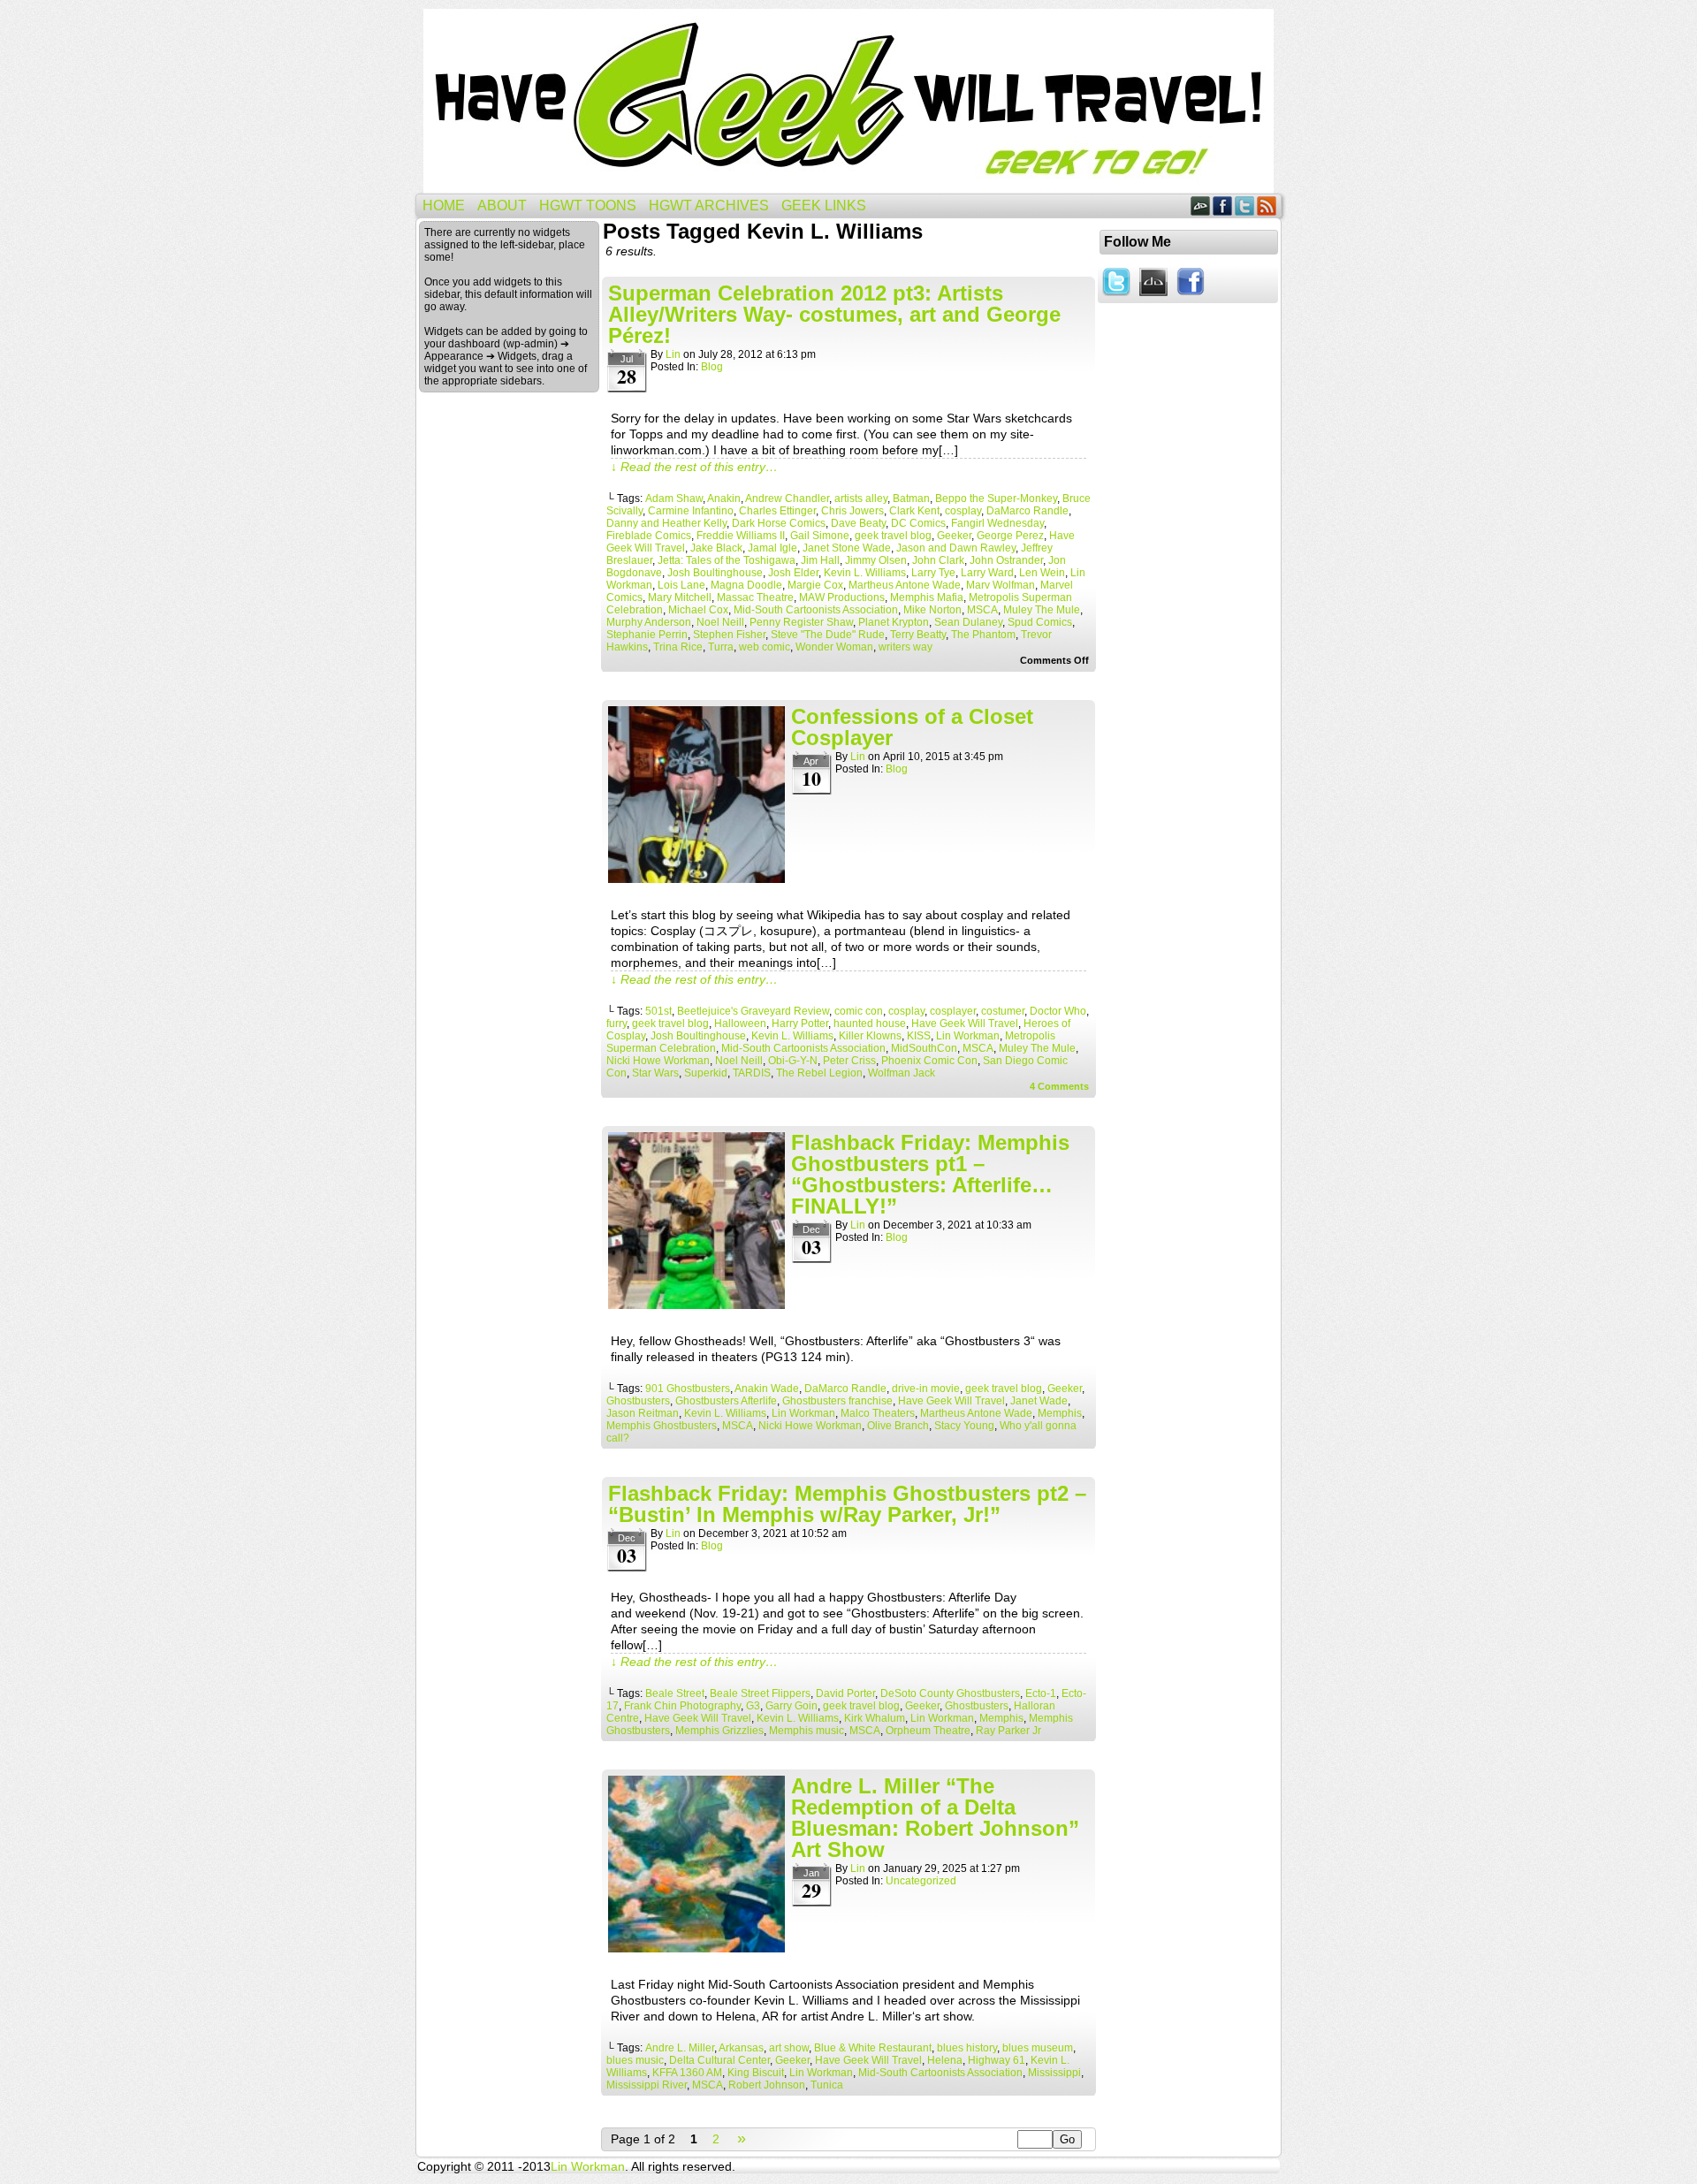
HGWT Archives (709, 205)
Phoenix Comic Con (929, 1061)
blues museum (1038, 2048)
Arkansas (741, 2048)
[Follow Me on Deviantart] (1153, 297)
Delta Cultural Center (719, 2060)
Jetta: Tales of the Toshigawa (727, 560)
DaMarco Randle (1027, 511)
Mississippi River (647, 2085)
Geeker (954, 536)
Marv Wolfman (1001, 585)
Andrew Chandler (787, 498)
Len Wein (1042, 573)
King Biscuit (756, 2073)
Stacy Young (964, 1426)
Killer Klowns (870, 1036)
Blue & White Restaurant (873, 2048)
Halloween (740, 1024)
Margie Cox (815, 585)
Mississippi (1054, 2073)
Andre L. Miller (680, 2048)
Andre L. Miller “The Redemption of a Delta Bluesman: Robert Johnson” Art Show (935, 1818)
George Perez (1010, 536)
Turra (721, 647)
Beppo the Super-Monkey (996, 498)
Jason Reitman (643, 1413)
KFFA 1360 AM (687, 2073)
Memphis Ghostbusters (662, 1426)
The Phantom (983, 635)
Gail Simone (820, 536)
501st (658, 1011)
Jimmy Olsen (876, 560)
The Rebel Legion (819, 1073)
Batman (911, 498)
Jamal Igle (772, 548)
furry (616, 1024)
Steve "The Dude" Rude (828, 635)
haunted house (870, 1024)
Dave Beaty (858, 523)
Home (444, 205)
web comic (765, 647)
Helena (945, 2060)
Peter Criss (849, 1061)
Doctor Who (1058, 1011)
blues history (967, 2048)
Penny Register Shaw (801, 622)
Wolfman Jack (902, 1073)
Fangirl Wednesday (997, 523)
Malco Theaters (878, 1413)
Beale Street (675, 1693)
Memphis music (807, 1731)
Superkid (706, 1073)
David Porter (845, 1693)
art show (789, 2048)
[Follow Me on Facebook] (1191, 297)
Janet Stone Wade (847, 548)
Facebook (1223, 205)
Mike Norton (932, 610)
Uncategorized (921, 1881)
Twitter (1245, 205)
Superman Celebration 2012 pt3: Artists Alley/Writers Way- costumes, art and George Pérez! (834, 314)
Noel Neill (720, 622)
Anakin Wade (767, 1389)
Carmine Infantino (691, 511)
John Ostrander (1006, 560)
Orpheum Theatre (928, 1731)
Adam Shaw (674, 498)
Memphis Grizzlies (719, 1731)
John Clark (938, 560)
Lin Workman (968, 1036)
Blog (712, 367)
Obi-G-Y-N (793, 1061)
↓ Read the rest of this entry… (694, 467)
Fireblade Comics (649, 536)
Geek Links (824, 205)
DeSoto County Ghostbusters (950, 1693)
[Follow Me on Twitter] (1116, 297)
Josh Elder (793, 573)
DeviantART (1201, 205)
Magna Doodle (746, 585)
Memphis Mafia (927, 597)
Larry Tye (933, 573)
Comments (1059, 1086)
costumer (1003, 1011)
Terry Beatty (918, 635)
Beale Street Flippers (760, 1693)
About (502, 205)
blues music (635, 2060)
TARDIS (752, 1073)
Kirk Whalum (875, 1718)
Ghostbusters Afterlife (726, 1401)
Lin (673, 354)
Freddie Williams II (741, 536)
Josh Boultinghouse (715, 573)
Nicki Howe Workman (658, 1061)
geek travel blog (893, 536)
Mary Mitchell (680, 597)
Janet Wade (1039, 1401)
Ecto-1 (1041, 1693)
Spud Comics (1040, 622)
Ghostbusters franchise (837, 1401)
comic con (859, 1011)
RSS (1267, 205)
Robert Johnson (767, 2085)
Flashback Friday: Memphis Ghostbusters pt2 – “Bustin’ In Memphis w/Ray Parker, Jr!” (847, 1504)
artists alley (861, 498)
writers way (906, 647)
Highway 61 (997, 2060)
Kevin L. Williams (865, 573)
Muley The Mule (1042, 610)
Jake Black (716, 548)
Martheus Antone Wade (905, 585)
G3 (753, 1706)
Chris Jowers (852, 511)
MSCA (982, 610)
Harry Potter (800, 1024)
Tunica (827, 2085)
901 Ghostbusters (688, 1389)
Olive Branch (898, 1426)
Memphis (1060, 1413)
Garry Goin (791, 1706)
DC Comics (918, 523)
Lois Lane (681, 585)
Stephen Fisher (729, 635)
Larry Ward (987, 573)
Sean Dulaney (968, 622)
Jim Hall (820, 560)
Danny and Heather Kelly (666, 523)
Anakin (724, 498)
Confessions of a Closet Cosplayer (912, 727)
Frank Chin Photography (682, 1706)
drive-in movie (926, 1389)
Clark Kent (914, 511)
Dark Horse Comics (779, 523)
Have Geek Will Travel (848, 101)
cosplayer (953, 1011)
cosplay (963, 511)
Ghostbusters (638, 1401)
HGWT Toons (588, 205)
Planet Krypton (894, 622)
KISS (919, 1036)
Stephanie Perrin (647, 635)
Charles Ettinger (777, 511)
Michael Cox (698, 610)
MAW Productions (842, 597)
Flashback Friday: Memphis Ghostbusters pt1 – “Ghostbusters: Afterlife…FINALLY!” (930, 1174)
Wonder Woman (834, 647)
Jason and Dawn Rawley (956, 548)
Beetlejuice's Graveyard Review (753, 1011)
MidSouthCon (924, 1048)
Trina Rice (678, 647)
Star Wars (655, 1073)
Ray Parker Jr (1008, 1731)
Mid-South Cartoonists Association (816, 610)
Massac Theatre (755, 597)
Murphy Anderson (649, 622)
